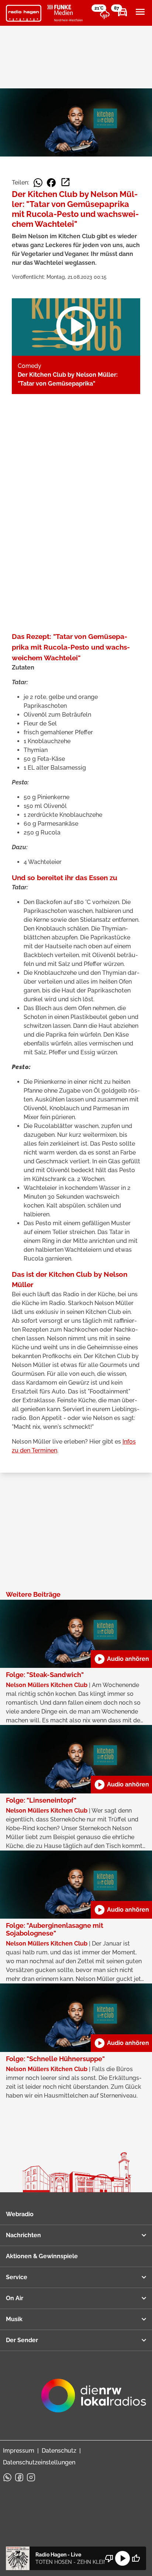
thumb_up (136, 2558)
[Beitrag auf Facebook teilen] (51, 183)
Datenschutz (59, 2451)
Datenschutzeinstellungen (39, 2462)
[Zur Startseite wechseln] (24, 13)
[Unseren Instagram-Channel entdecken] (31, 2477)
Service (17, 2277)
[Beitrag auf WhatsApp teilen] (38, 183)
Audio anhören (121, 1659)
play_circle (122, 2558)
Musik (14, 2319)
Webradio (20, 2214)
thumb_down (109, 2558)
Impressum (19, 2451)
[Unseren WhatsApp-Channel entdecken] (7, 2477)
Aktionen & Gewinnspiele (42, 2256)
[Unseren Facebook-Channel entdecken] (19, 2477)
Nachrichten (23, 2235)
